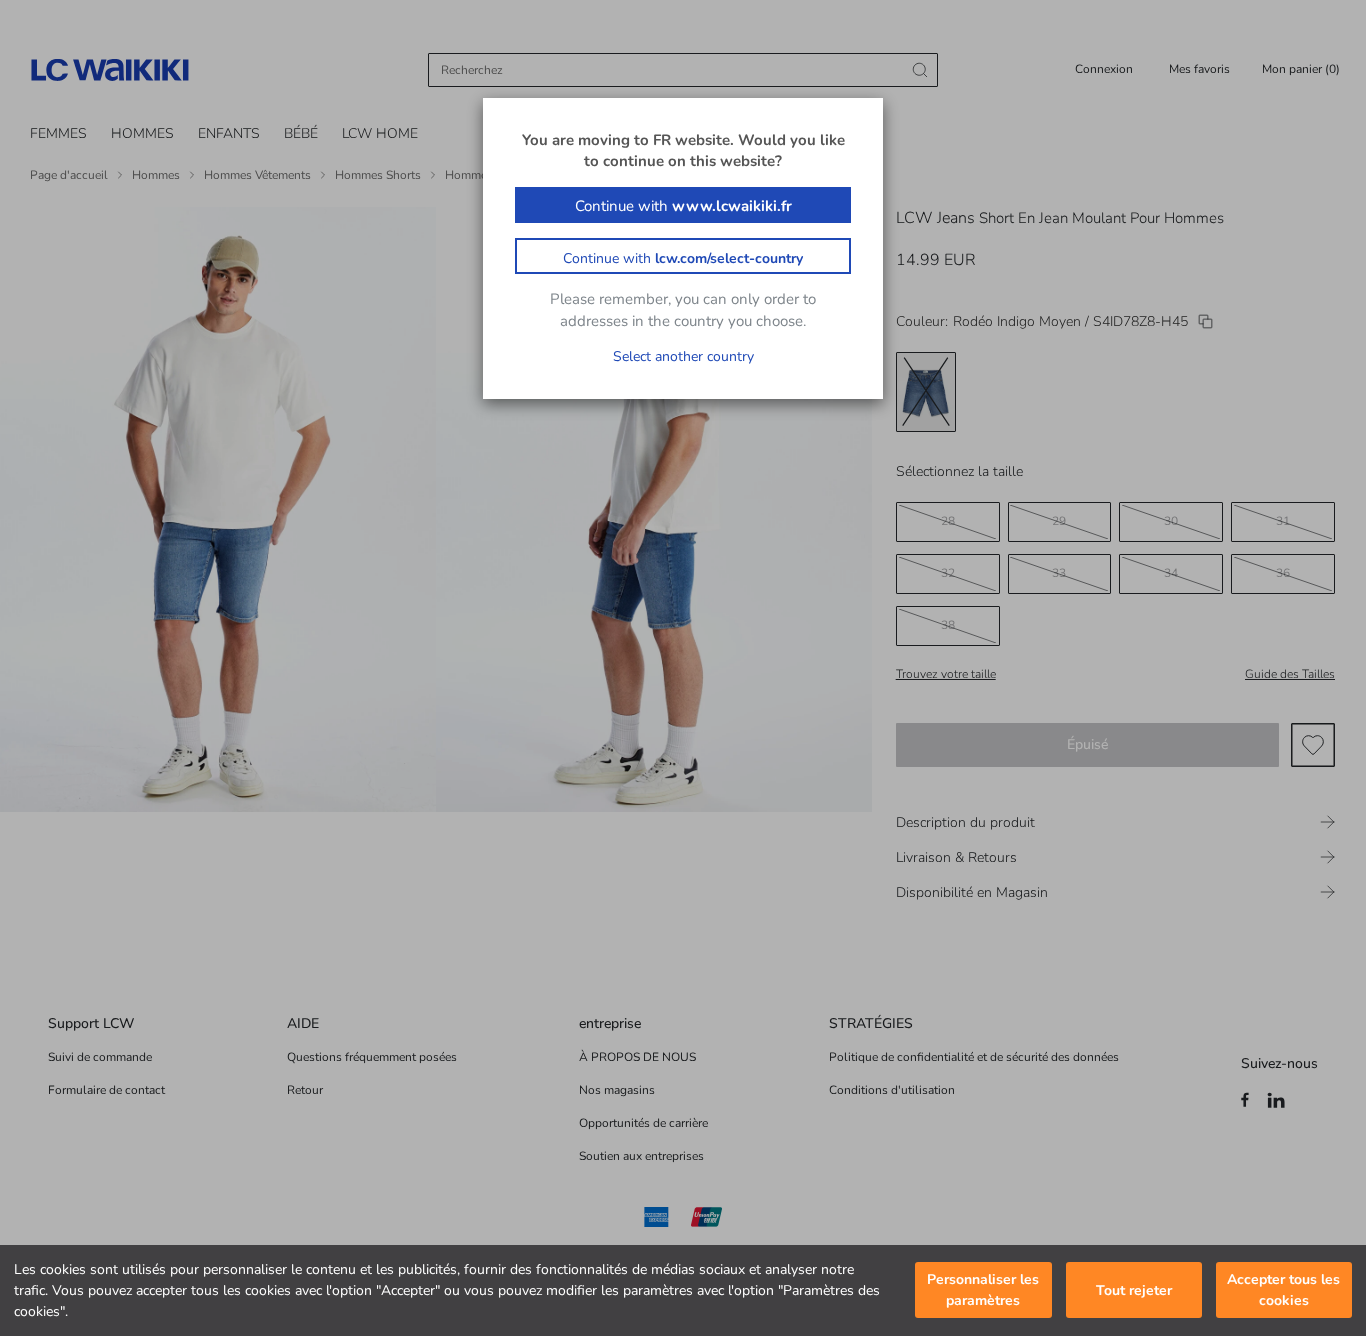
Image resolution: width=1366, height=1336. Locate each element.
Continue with (683, 206)
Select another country (683, 356)
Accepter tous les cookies (1283, 1291)
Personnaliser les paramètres (983, 1291)
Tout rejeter (1134, 1290)
